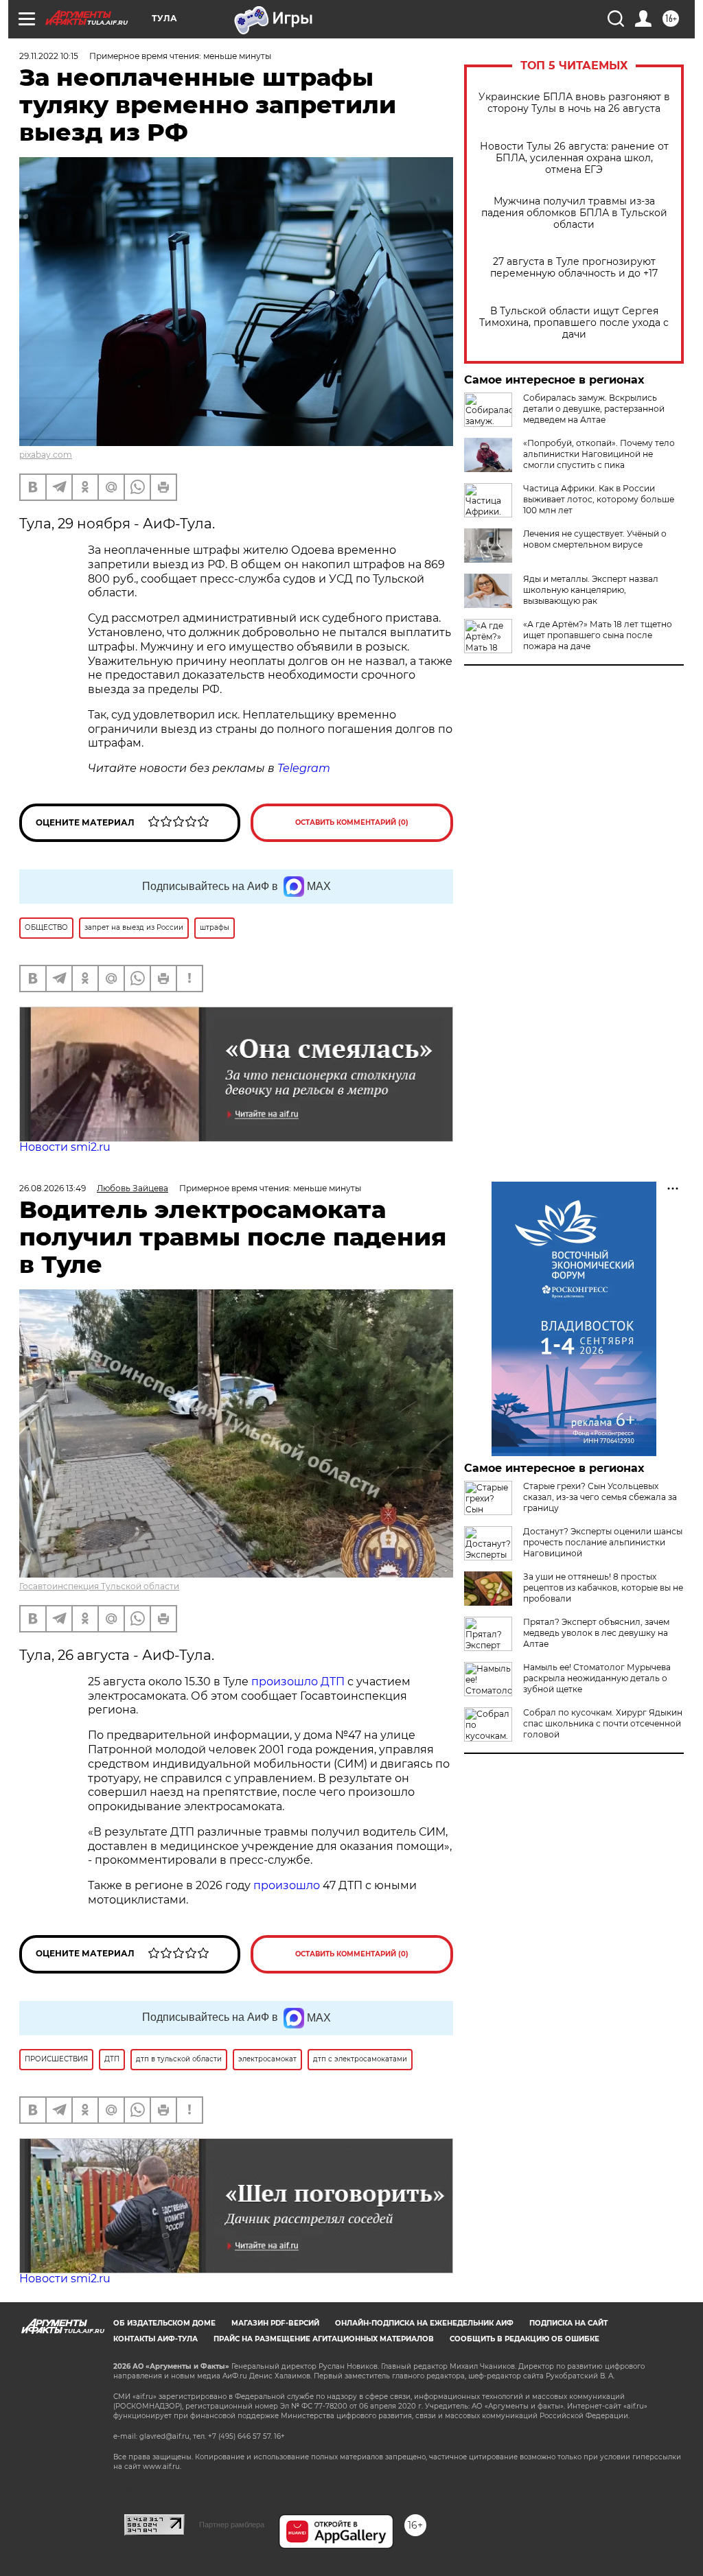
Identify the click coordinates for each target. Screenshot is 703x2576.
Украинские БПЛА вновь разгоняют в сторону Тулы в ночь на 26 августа (574, 103)
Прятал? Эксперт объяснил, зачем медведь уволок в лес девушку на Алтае (596, 1633)
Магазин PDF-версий (275, 2323)
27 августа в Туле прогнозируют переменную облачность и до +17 (574, 268)
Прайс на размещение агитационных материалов (324, 2339)
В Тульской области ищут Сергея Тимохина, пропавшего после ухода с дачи (574, 323)
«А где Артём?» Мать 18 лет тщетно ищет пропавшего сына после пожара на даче (598, 635)
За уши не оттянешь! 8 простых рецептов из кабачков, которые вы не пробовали (603, 1588)
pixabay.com (46, 455)
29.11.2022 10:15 (49, 56)
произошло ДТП (298, 1682)
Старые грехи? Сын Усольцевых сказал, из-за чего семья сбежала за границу (600, 1497)
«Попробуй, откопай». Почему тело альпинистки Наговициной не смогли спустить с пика (599, 454)
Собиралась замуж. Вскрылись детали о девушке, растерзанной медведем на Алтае (594, 409)
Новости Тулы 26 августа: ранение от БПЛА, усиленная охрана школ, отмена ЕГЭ (574, 158)
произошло (287, 1885)
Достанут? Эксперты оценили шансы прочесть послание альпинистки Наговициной (603, 1542)
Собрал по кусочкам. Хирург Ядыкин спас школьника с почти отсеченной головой (603, 1723)
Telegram (304, 768)
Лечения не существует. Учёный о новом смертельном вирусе (595, 539)
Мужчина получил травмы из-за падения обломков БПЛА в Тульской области (574, 213)
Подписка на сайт (568, 2323)
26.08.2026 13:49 (53, 1188)
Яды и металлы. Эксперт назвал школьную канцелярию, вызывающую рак (591, 590)
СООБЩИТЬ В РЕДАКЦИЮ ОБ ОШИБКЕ (525, 2339)
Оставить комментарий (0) (352, 822)
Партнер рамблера (232, 2525)
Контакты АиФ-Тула (155, 2339)
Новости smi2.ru (65, 1147)
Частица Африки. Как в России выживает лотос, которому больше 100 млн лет (599, 499)
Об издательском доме (164, 2323)
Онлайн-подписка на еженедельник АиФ (424, 2323)
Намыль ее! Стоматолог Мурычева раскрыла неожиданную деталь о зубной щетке (597, 1678)
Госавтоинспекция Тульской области (99, 1586)
